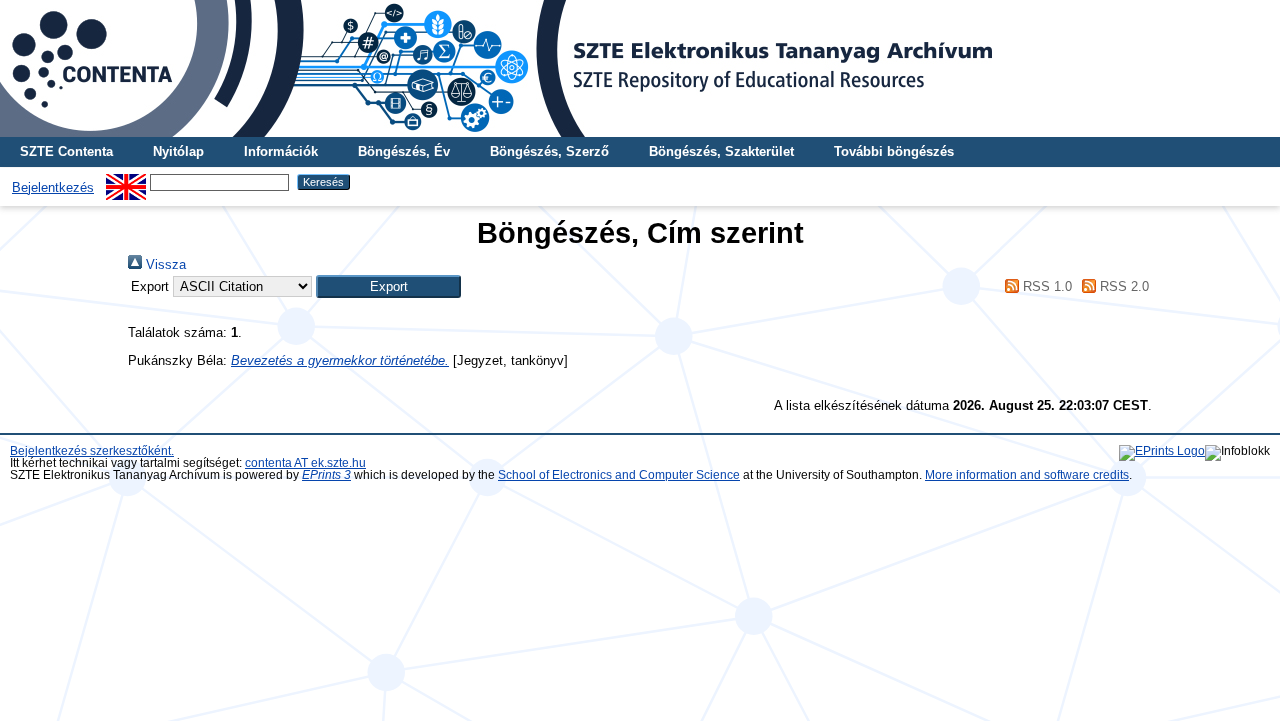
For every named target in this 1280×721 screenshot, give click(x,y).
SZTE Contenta (66, 151)
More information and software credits (1027, 475)
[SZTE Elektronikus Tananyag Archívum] (640, 68)
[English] (126, 181)
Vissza (164, 264)
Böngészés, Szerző (549, 151)
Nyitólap (178, 151)
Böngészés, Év (404, 151)
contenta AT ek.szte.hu (305, 463)
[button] (388, 286)
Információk (281, 151)
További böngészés (894, 151)
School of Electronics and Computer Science (619, 475)
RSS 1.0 (1045, 286)
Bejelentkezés (53, 187)
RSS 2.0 (1122, 286)
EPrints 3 (326, 475)
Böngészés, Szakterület (721, 151)
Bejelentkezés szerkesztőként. (92, 451)
